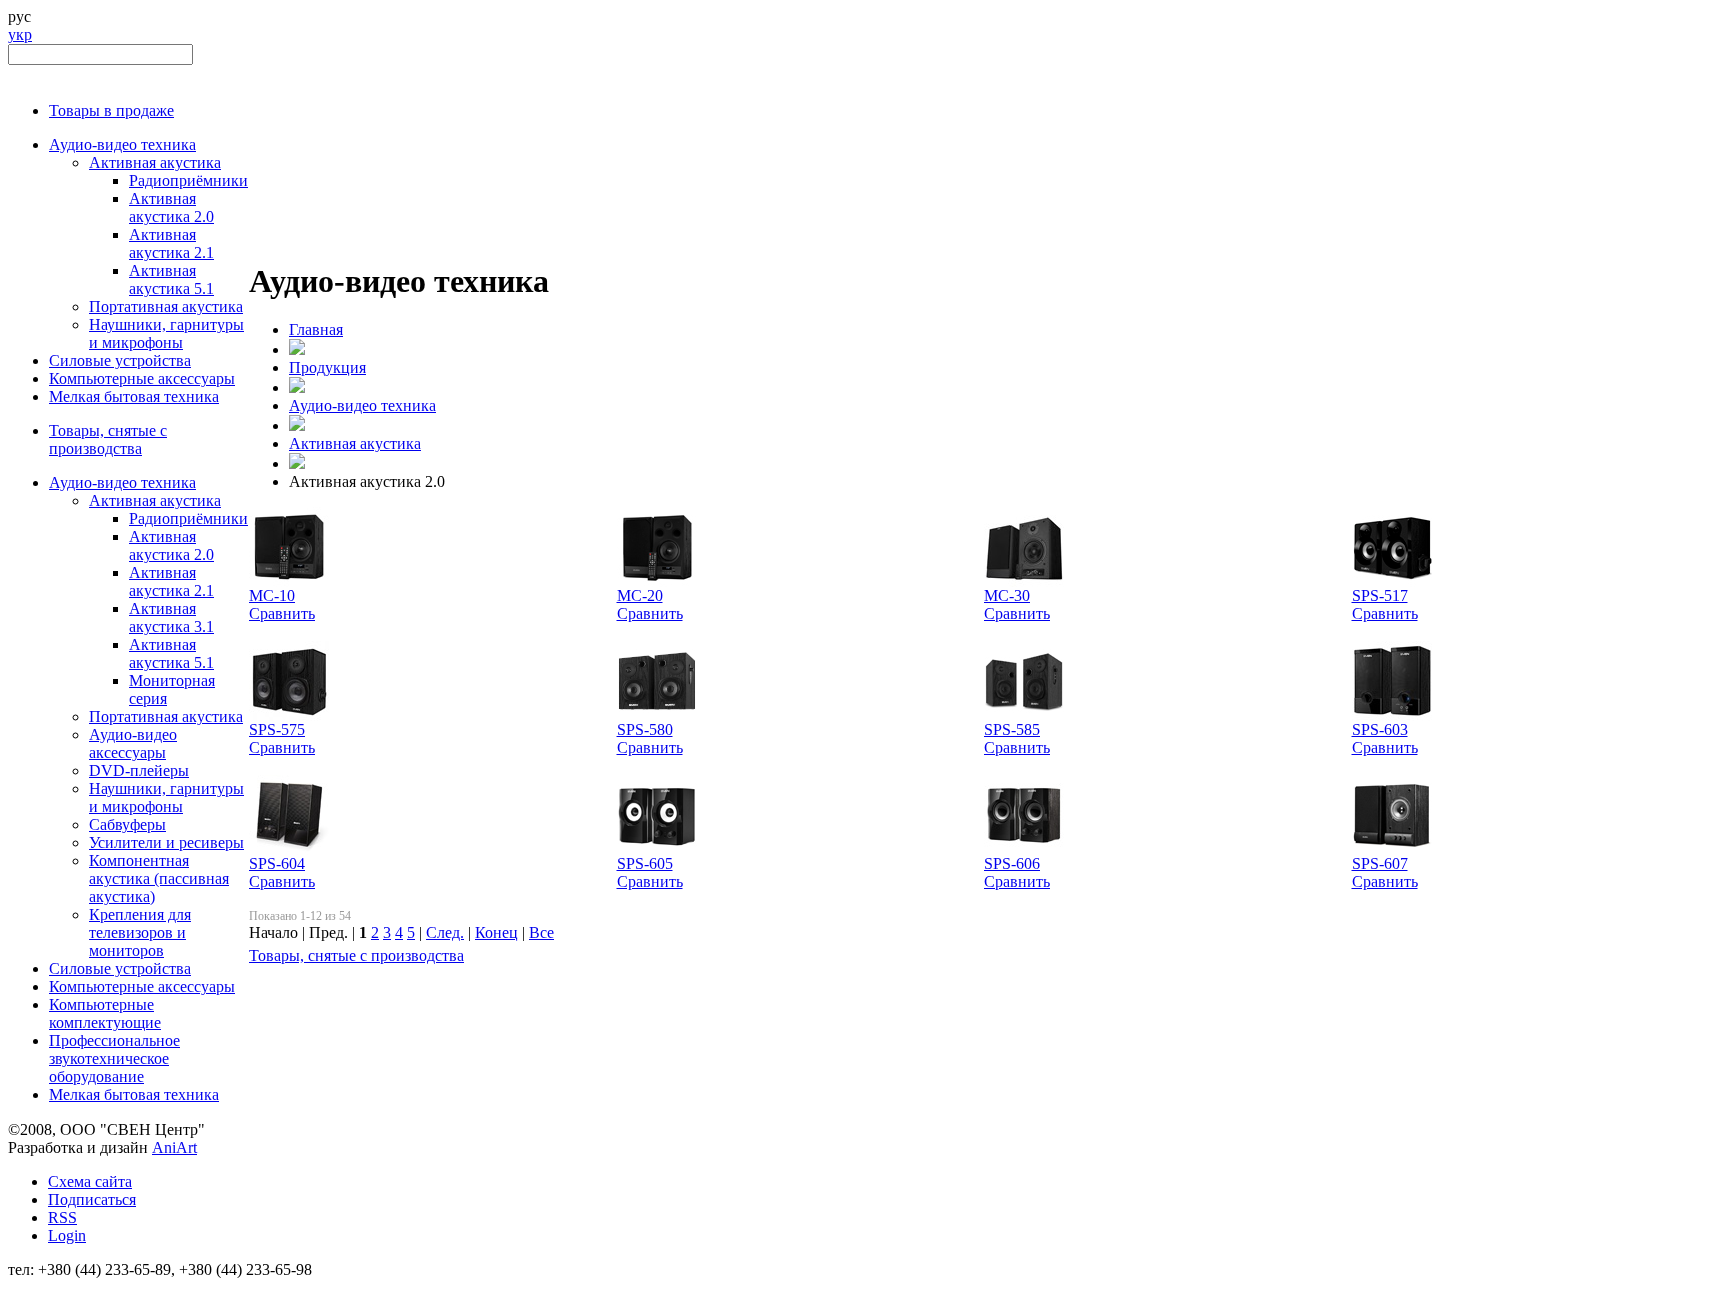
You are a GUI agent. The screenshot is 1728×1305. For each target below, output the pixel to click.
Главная (316, 329)
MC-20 (640, 595)
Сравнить (282, 613)
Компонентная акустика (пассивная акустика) (159, 878)
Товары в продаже (111, 110)
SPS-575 (277, 729)
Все (541, 932)
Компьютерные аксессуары (142, 378)
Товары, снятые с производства (108, 439)
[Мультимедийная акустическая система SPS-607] (1392, 849)
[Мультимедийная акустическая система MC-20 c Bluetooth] (657, 581)
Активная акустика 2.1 (171, 243)
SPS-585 (1012, 729)
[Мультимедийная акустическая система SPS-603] (1392, 715)
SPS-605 (645, 863)
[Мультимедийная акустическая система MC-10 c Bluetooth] (289, 581)
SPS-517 (1380, 595)
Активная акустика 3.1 (171, 617)
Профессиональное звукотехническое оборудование (114, 1058)
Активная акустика (155, 162)
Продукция (327, 367)
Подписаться (92, 1199)
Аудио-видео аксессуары (133, 743)
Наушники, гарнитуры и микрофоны (166, 333)
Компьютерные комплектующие (105, 1013)
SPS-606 (1012, 863)
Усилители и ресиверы (166, 842)
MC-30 (1007, 595)
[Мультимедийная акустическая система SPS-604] (289, 849)
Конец (496, 932)
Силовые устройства (120, 360)
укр (20, 34)
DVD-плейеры (139, 770)
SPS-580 (645, 729)
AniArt (174, 1147)
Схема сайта (90, 1181)
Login (67, 1235)
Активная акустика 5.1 (171, 279)
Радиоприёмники (188, 180)
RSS (62, 1217)
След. (445, 932)
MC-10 (272, 595)
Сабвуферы (127, 824)
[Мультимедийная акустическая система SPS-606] (1024, 849)
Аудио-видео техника (122, 144)
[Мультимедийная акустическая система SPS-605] (657, 849)
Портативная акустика (166, 306)
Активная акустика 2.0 (171, 207)
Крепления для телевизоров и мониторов (140, 932)
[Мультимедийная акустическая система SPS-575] (289, 715)
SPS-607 (1380, 863)
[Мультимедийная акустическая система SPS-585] (1024, 715)
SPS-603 (1380, 729)
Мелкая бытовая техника (134, 396)
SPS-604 (277, 863)
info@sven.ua (52, 1287)
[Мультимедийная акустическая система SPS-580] (657, 715)
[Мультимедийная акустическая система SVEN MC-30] (1024, 581)
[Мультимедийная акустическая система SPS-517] (1392, 581)
